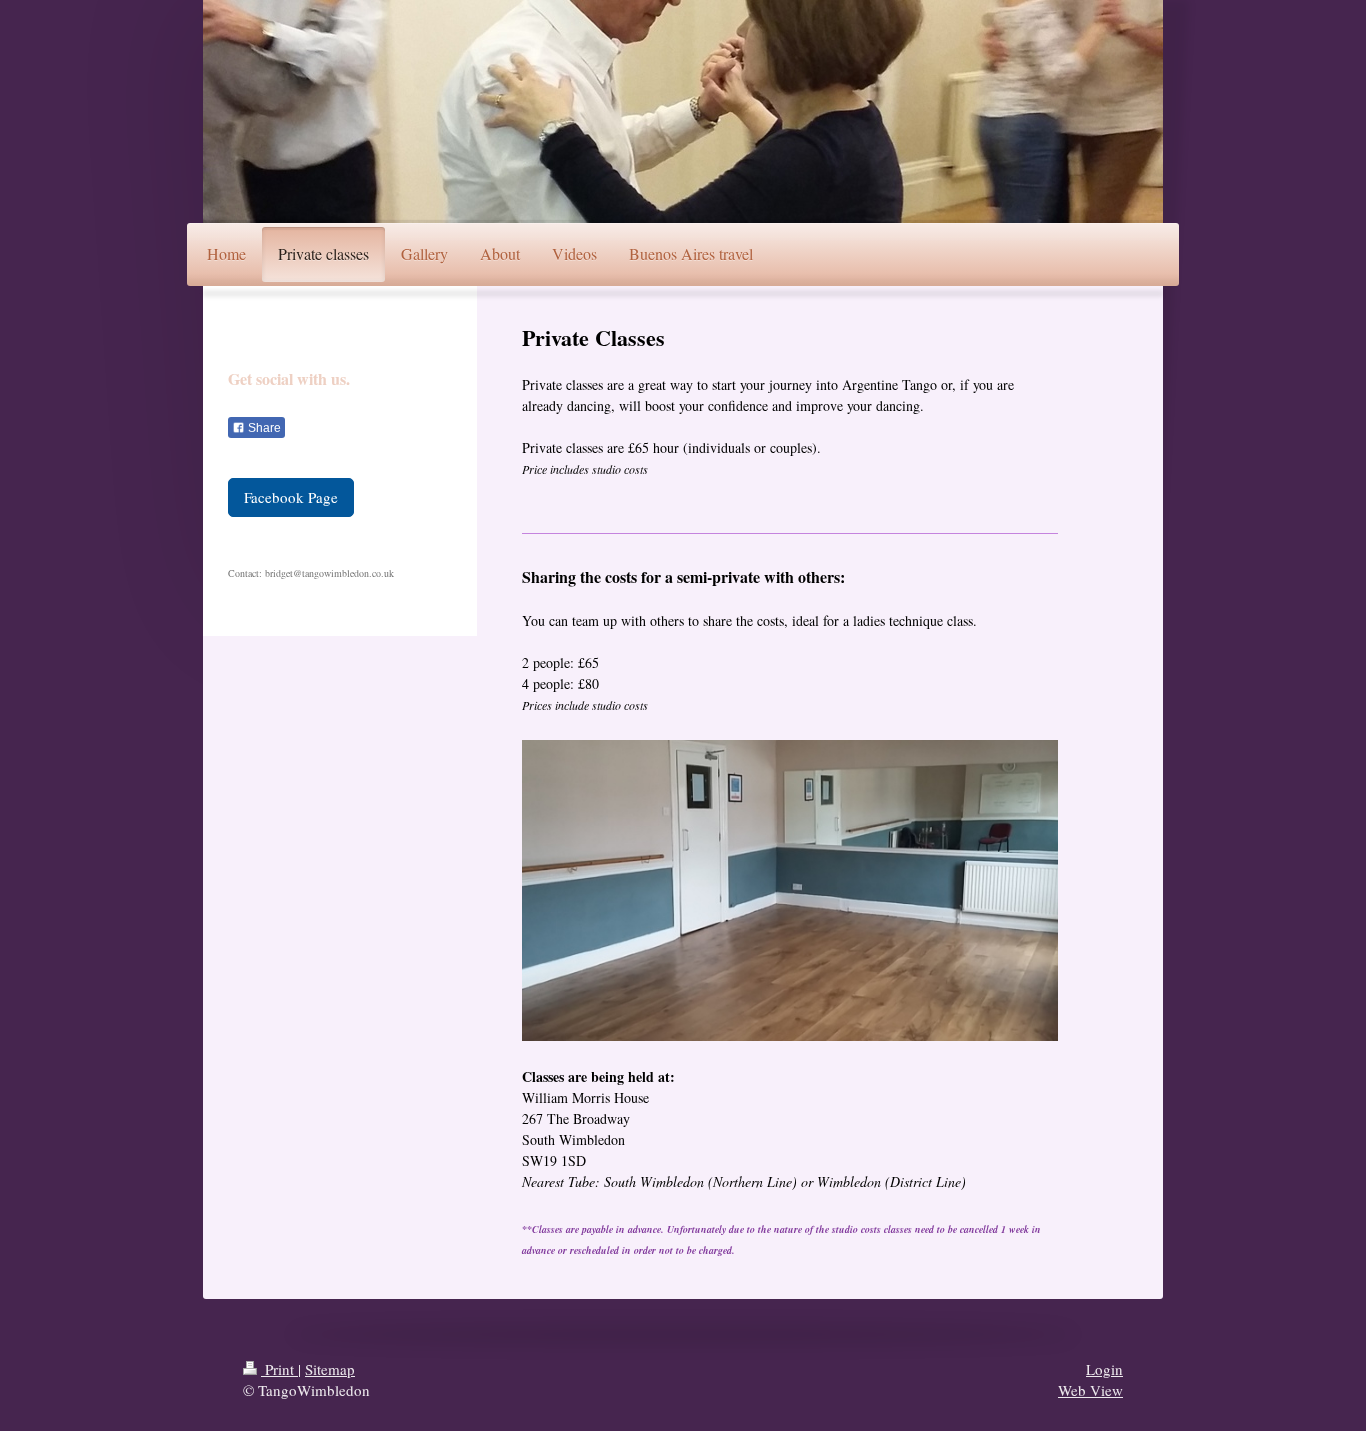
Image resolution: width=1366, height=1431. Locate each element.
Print (279, 1369)
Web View (1090, 1390)
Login (1104, 1369)
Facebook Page (291, 497)
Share (263, 428)
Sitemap (330, 1369)
